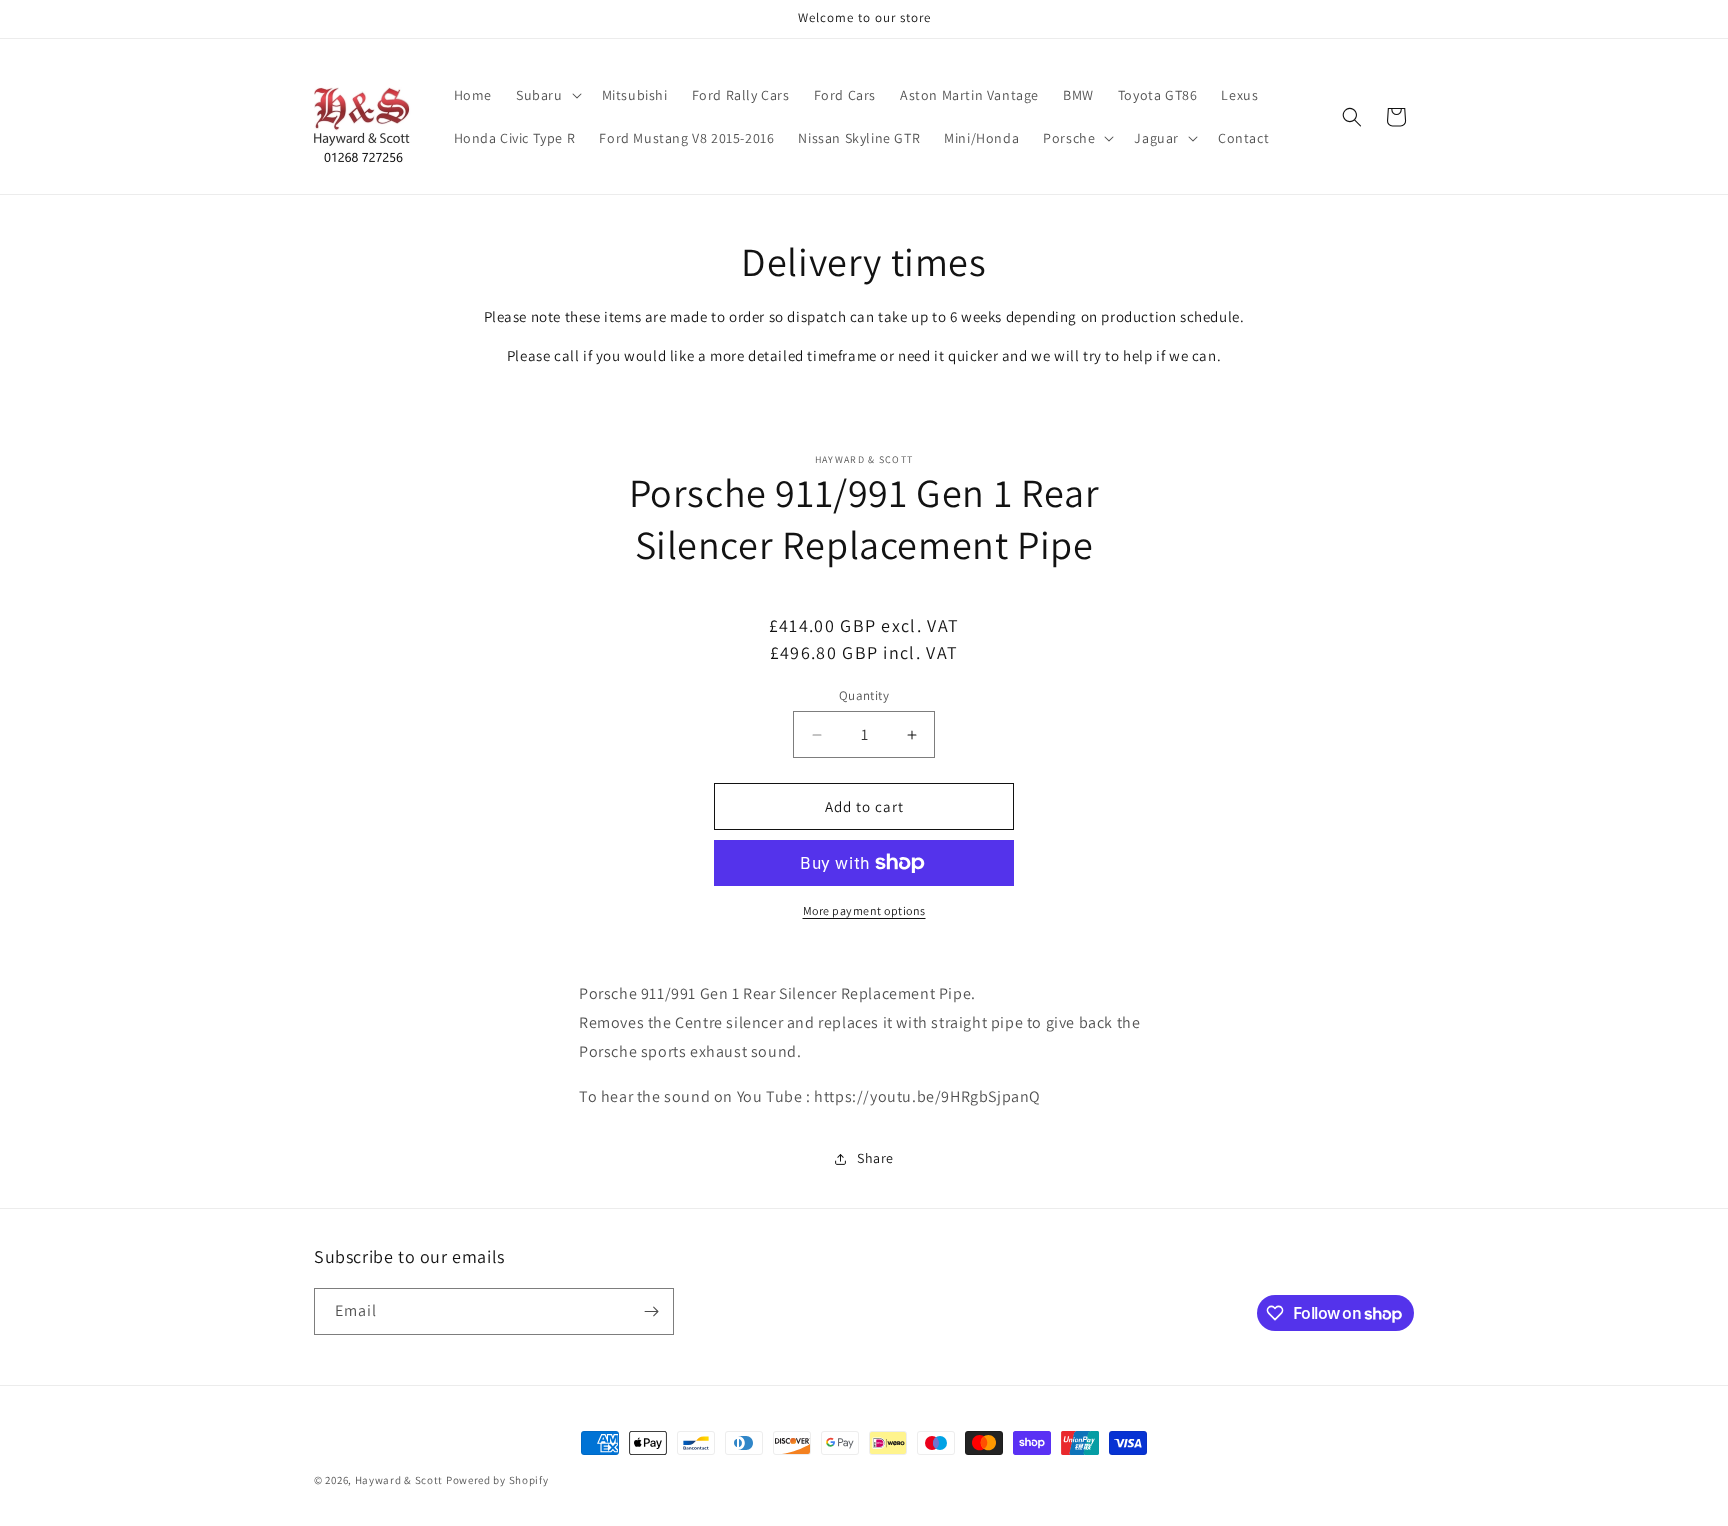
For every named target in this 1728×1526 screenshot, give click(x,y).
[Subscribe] (651, 1311)
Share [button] (875, 1158)
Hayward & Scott (399, 1480)
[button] (547, 95)
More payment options (864, 910)
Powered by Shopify (497, 1480)
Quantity (864, 695)
